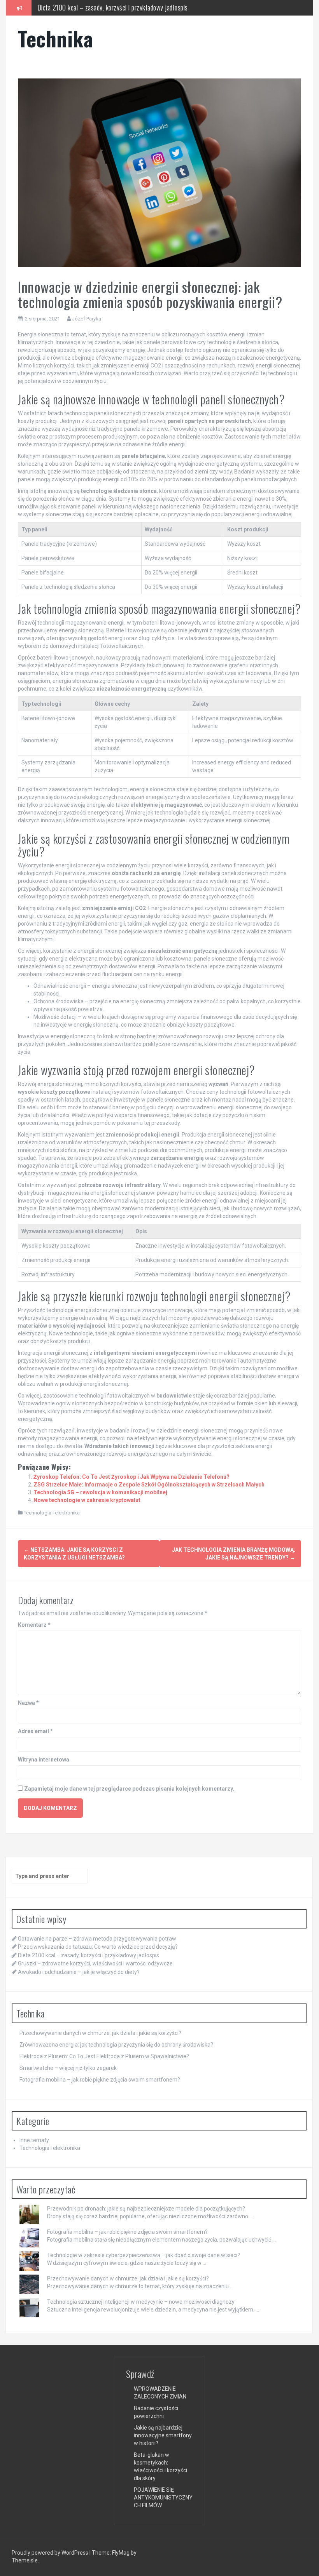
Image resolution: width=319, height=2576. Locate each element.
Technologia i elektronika (52, 1513)
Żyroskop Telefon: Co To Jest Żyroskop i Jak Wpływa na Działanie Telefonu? (131, 1477)
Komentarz (34, 1625)
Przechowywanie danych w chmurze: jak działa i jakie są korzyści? (100, 2033)
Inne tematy (34, 2140)
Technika (55, 38)
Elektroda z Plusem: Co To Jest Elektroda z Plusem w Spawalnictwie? (104, 2056)
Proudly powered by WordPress (51, 2553)
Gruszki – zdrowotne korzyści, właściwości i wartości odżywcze (118, 10)
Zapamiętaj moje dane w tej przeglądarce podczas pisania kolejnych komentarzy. (129, 1789)
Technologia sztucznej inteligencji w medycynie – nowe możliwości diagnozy (141, 2302)
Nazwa (28, 1703)
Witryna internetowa (44, 1760)
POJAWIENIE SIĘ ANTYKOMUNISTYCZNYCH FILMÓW (163, 2498)
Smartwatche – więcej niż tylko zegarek (68, 2068)
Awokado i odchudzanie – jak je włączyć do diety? (79, 1972)
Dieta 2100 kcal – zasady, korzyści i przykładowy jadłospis (89, 1955)
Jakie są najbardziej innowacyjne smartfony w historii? (163, 2435)
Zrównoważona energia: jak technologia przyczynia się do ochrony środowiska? (116, 2045)
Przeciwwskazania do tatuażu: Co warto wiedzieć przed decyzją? (98, 1947)
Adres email (35, 1731)
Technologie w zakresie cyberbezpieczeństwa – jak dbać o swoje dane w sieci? (144, 2255)
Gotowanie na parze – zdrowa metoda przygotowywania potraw (97, 1939)
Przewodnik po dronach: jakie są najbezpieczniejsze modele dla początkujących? (146, 2209)
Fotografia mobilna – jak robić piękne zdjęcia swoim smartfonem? (100, 2080)
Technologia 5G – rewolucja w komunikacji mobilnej (100, 1492)
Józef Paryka (87, 319)
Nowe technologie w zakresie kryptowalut (87, 1500)
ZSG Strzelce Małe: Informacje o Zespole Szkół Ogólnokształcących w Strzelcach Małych (149, 1485)
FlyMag (121, 2553)
